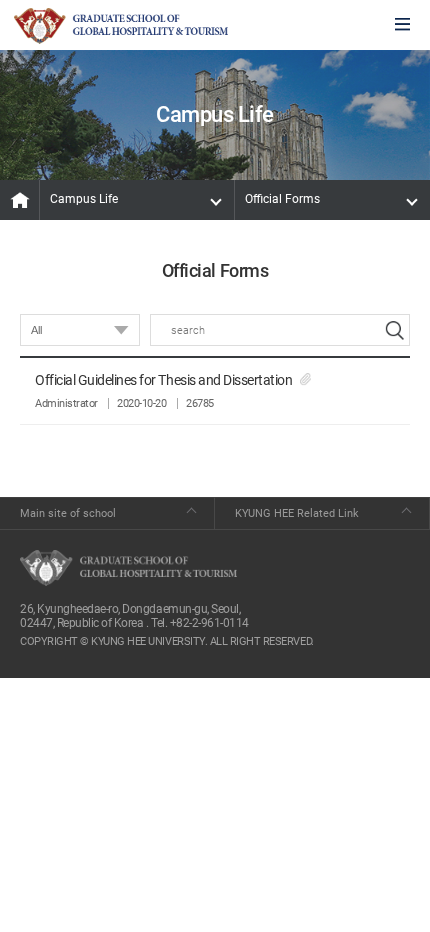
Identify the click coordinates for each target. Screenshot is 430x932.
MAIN (20, 200)
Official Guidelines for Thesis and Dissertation (163, 380)
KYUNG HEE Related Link (297, 513)
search (394, 330)
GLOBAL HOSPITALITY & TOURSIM (121, 26)
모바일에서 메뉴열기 (402, 25)
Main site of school (68, 513)
